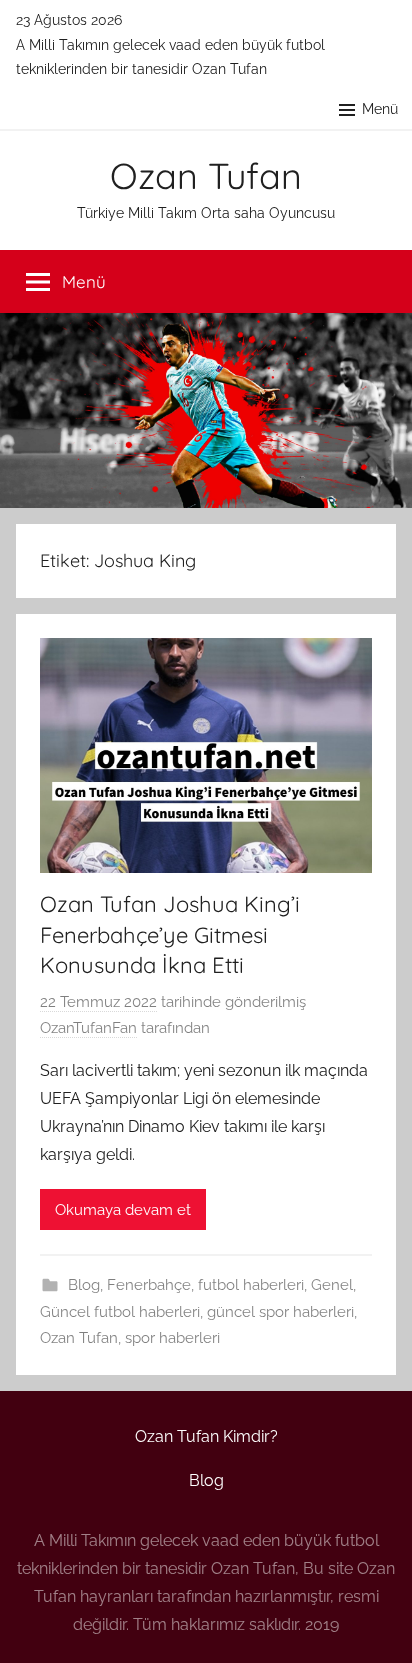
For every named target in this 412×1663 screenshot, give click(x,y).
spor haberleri (172, 1338)
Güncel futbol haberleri (120, 1312)
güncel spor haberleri (280, 1312)
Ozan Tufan (206, 175)
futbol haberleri (251, 1285)
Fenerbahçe (149, 1285)
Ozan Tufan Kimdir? (206, 1436)
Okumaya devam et (123, 1210)
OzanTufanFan (88, 1028)
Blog (84, 1285)
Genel (332, 1285)
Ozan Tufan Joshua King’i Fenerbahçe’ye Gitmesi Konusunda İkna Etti (170, 935)
